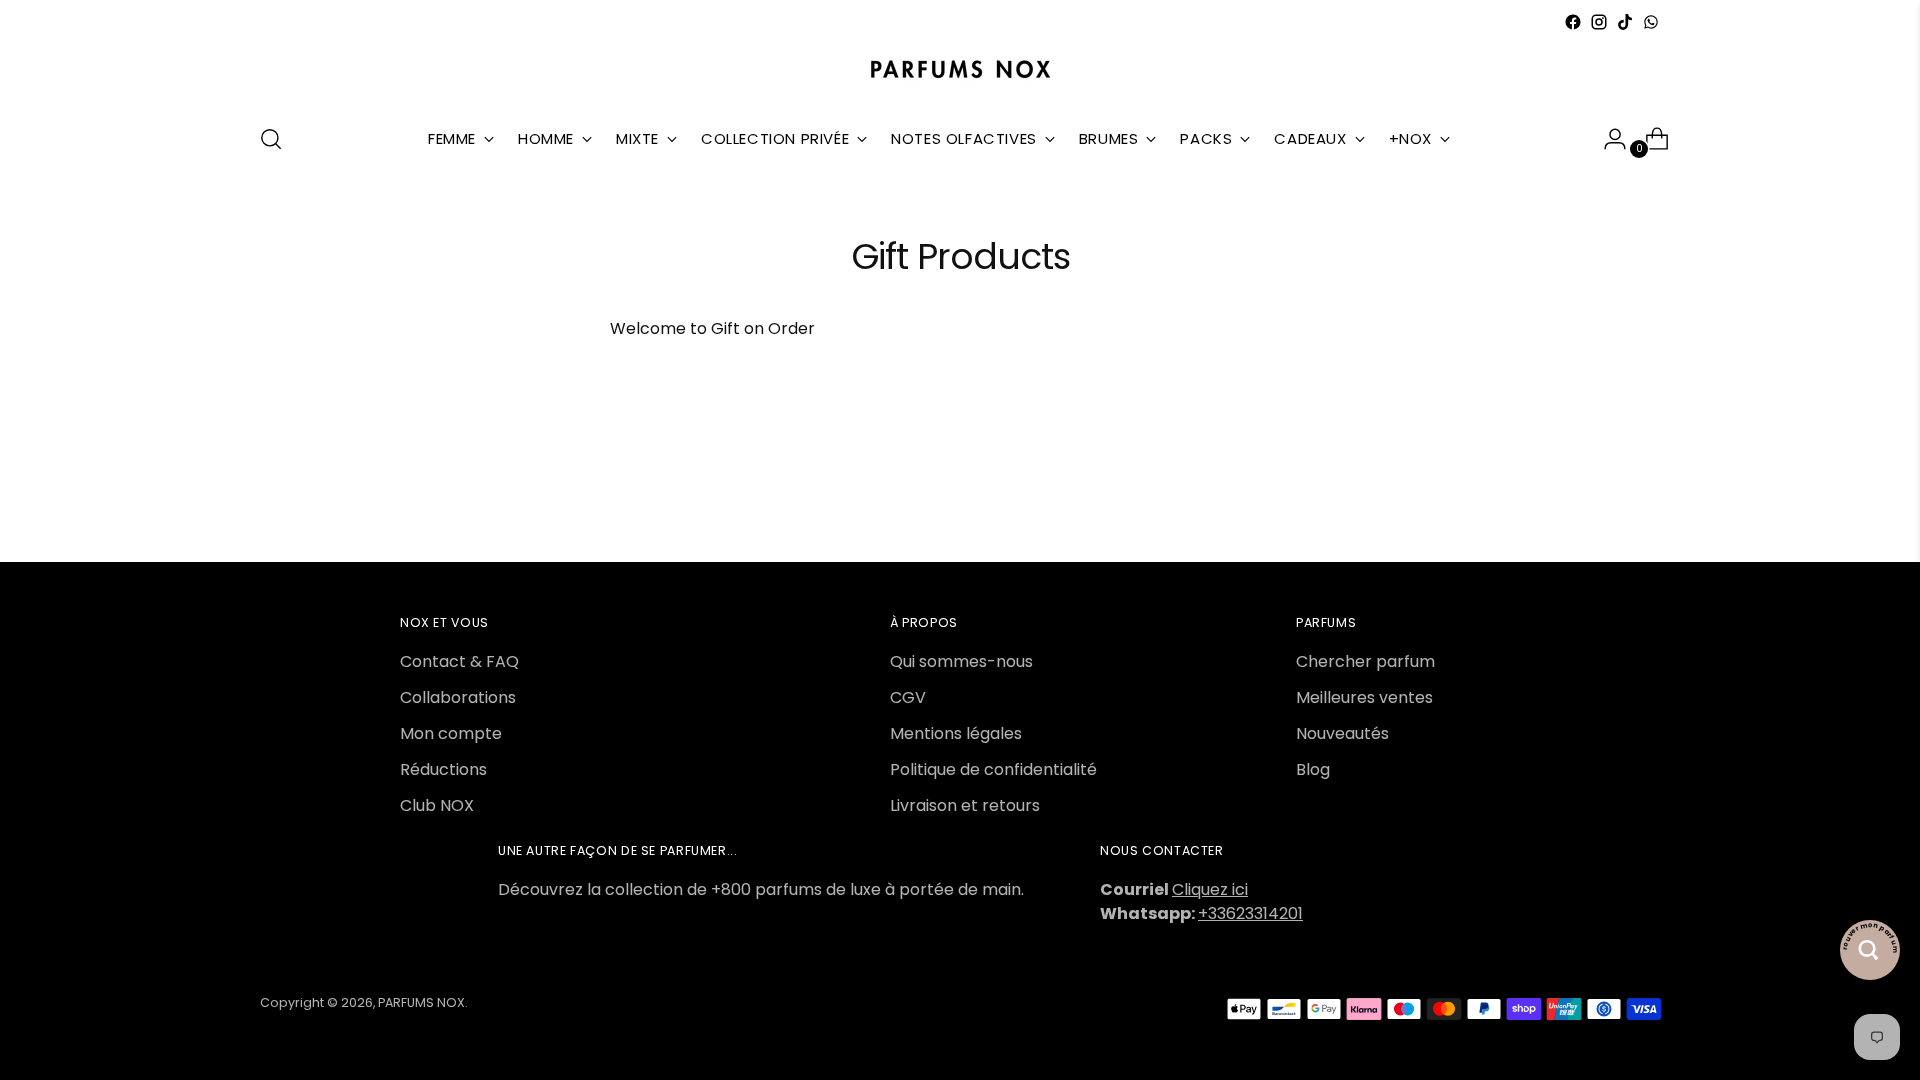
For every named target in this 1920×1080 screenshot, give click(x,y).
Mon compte (451, 733)
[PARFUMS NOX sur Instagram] (1599, 22)
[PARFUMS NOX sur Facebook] (1573, 22)
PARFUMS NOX (421, 1002)
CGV (908, 697)
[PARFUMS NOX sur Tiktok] (1625, 22)
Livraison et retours (965, 805)
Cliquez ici (1210, 889)
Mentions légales (956, 733)
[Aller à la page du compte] (1607, 139)
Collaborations (458, 697)
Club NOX (437, 805)
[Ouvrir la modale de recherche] (271, 139)
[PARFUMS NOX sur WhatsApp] (1651, 22)
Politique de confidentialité (993, 769)
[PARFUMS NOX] (960, 70)
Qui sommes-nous (961, 661)
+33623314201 (1250, 913)
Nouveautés (1342, 733)
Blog (1313, 769)
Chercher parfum (1365, 661)
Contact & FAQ (459, 661)
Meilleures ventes (1364, 697)
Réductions (443, 769)
